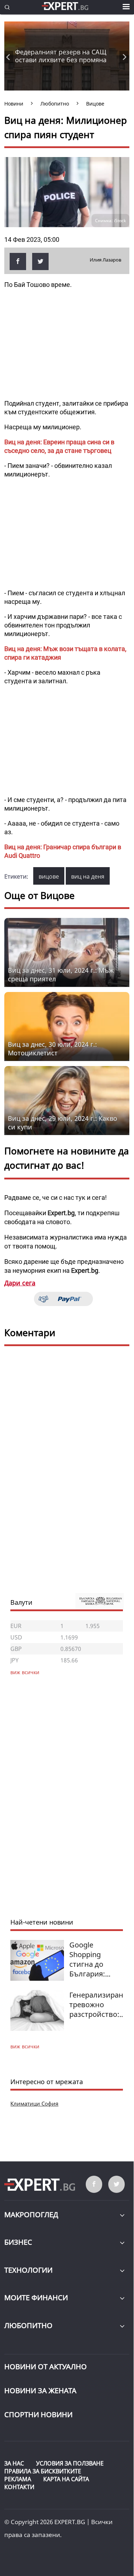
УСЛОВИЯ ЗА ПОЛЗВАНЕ (70, 2463)
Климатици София (34, 2103)
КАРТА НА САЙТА (66, 2479)
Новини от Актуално (46, 2367)
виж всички (25, 2046)
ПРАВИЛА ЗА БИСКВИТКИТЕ (43, 2471)
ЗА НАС (14, 2463)
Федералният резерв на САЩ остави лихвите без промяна (61, 56)
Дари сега (20, 1283)
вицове (49, 876)
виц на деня (88, 876)
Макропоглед (31, 2215)
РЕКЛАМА (18, 2479)
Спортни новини (38, 2414)
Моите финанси (36, 2298)
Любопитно (28, 2325)
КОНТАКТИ (19, 2487)
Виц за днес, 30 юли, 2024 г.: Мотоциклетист (52, 1049)
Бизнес (18, 2242)
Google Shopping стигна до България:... (90, 1959)
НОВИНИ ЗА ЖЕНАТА (40, 2391)
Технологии (28, 2270)
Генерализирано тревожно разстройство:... (98, 2005)
